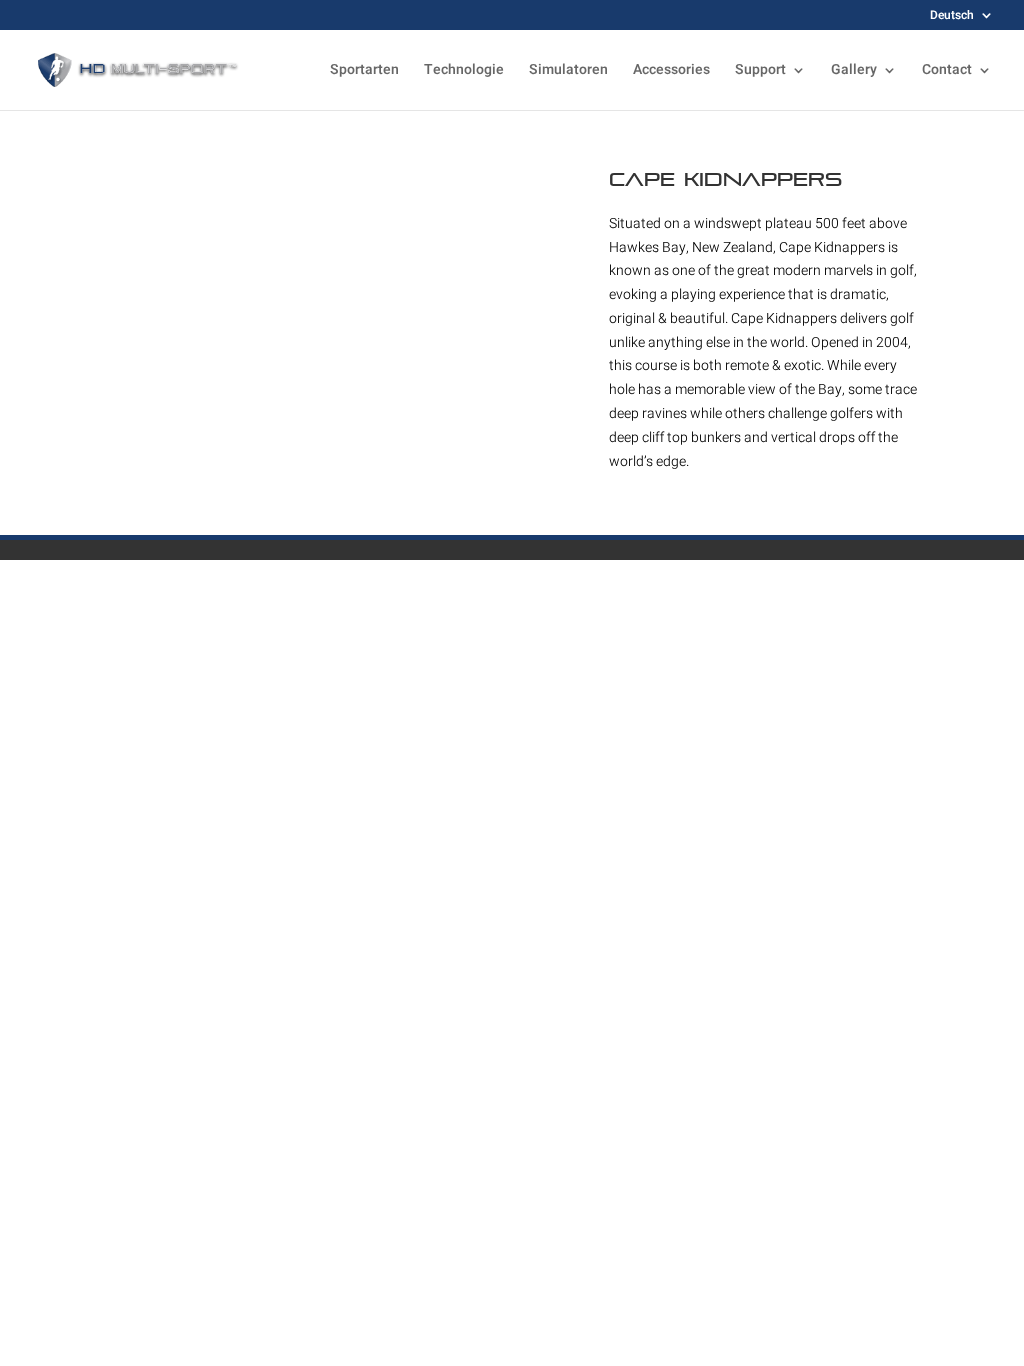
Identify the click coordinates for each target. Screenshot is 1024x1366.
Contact (947, 71)
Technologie (464, 71)
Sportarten (364, 71)
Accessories (671, 71)
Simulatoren (568, 71)
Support (760, 71)
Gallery (854, 71)
